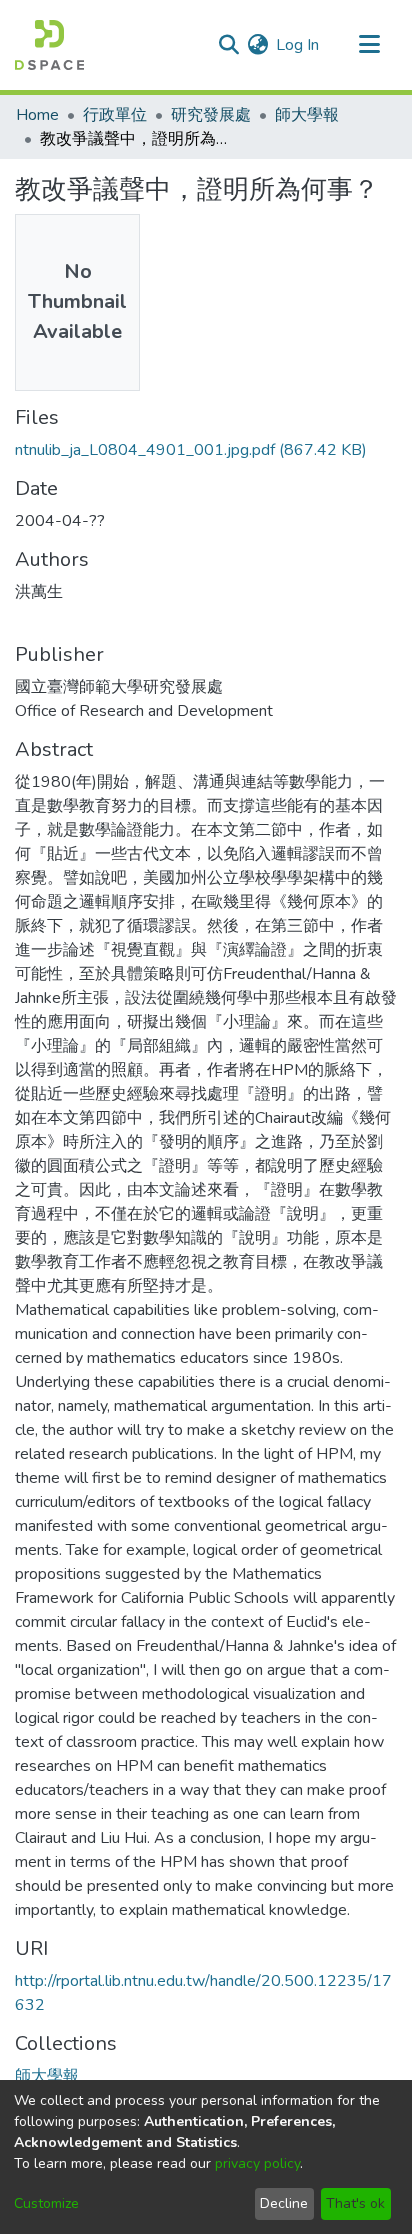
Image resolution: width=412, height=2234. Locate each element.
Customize (46, 2203)
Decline (284, 2203)
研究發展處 (211, 115)
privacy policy (257, 2163)
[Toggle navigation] (369, 45)
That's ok (355, 2203)
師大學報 (307, 115)
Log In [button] (298, 45)
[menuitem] (257, 45)
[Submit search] (228, 45)
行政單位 (115, 115)
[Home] (49, 45)
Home (37, 115)
